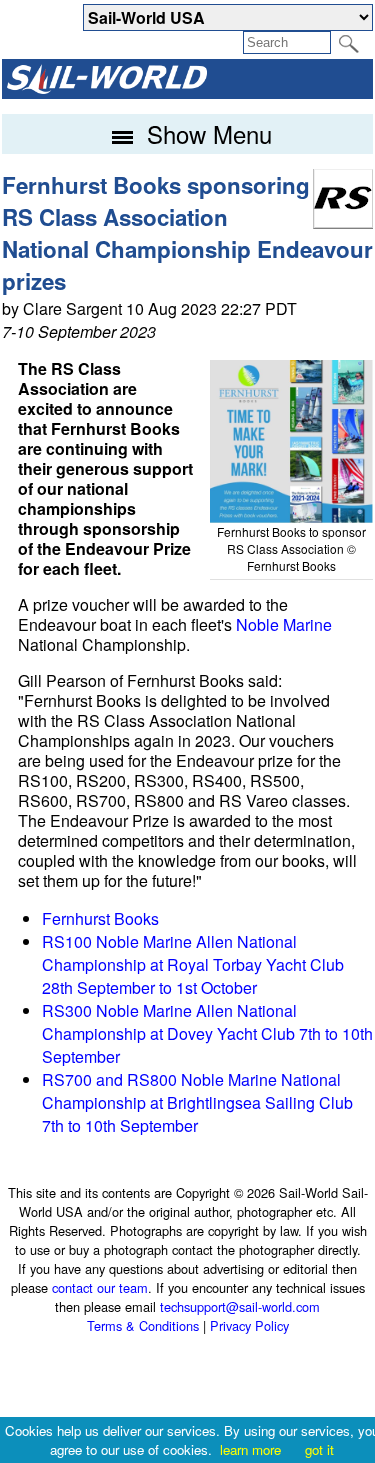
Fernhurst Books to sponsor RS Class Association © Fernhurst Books (291, 548)
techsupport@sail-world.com (240, 1306)
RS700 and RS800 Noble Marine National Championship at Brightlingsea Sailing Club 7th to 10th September (197, 1102)
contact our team (100, 1287)
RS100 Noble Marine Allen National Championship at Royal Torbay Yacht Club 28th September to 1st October (193, 964)
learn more (250, 1449)
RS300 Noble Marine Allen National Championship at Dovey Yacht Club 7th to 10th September (207, 1033)
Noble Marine (284, 624)
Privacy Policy (249, 1325)
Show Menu (206, 133)
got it (319, 1449)
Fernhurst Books (100, 918)
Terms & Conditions (143, 1325)
